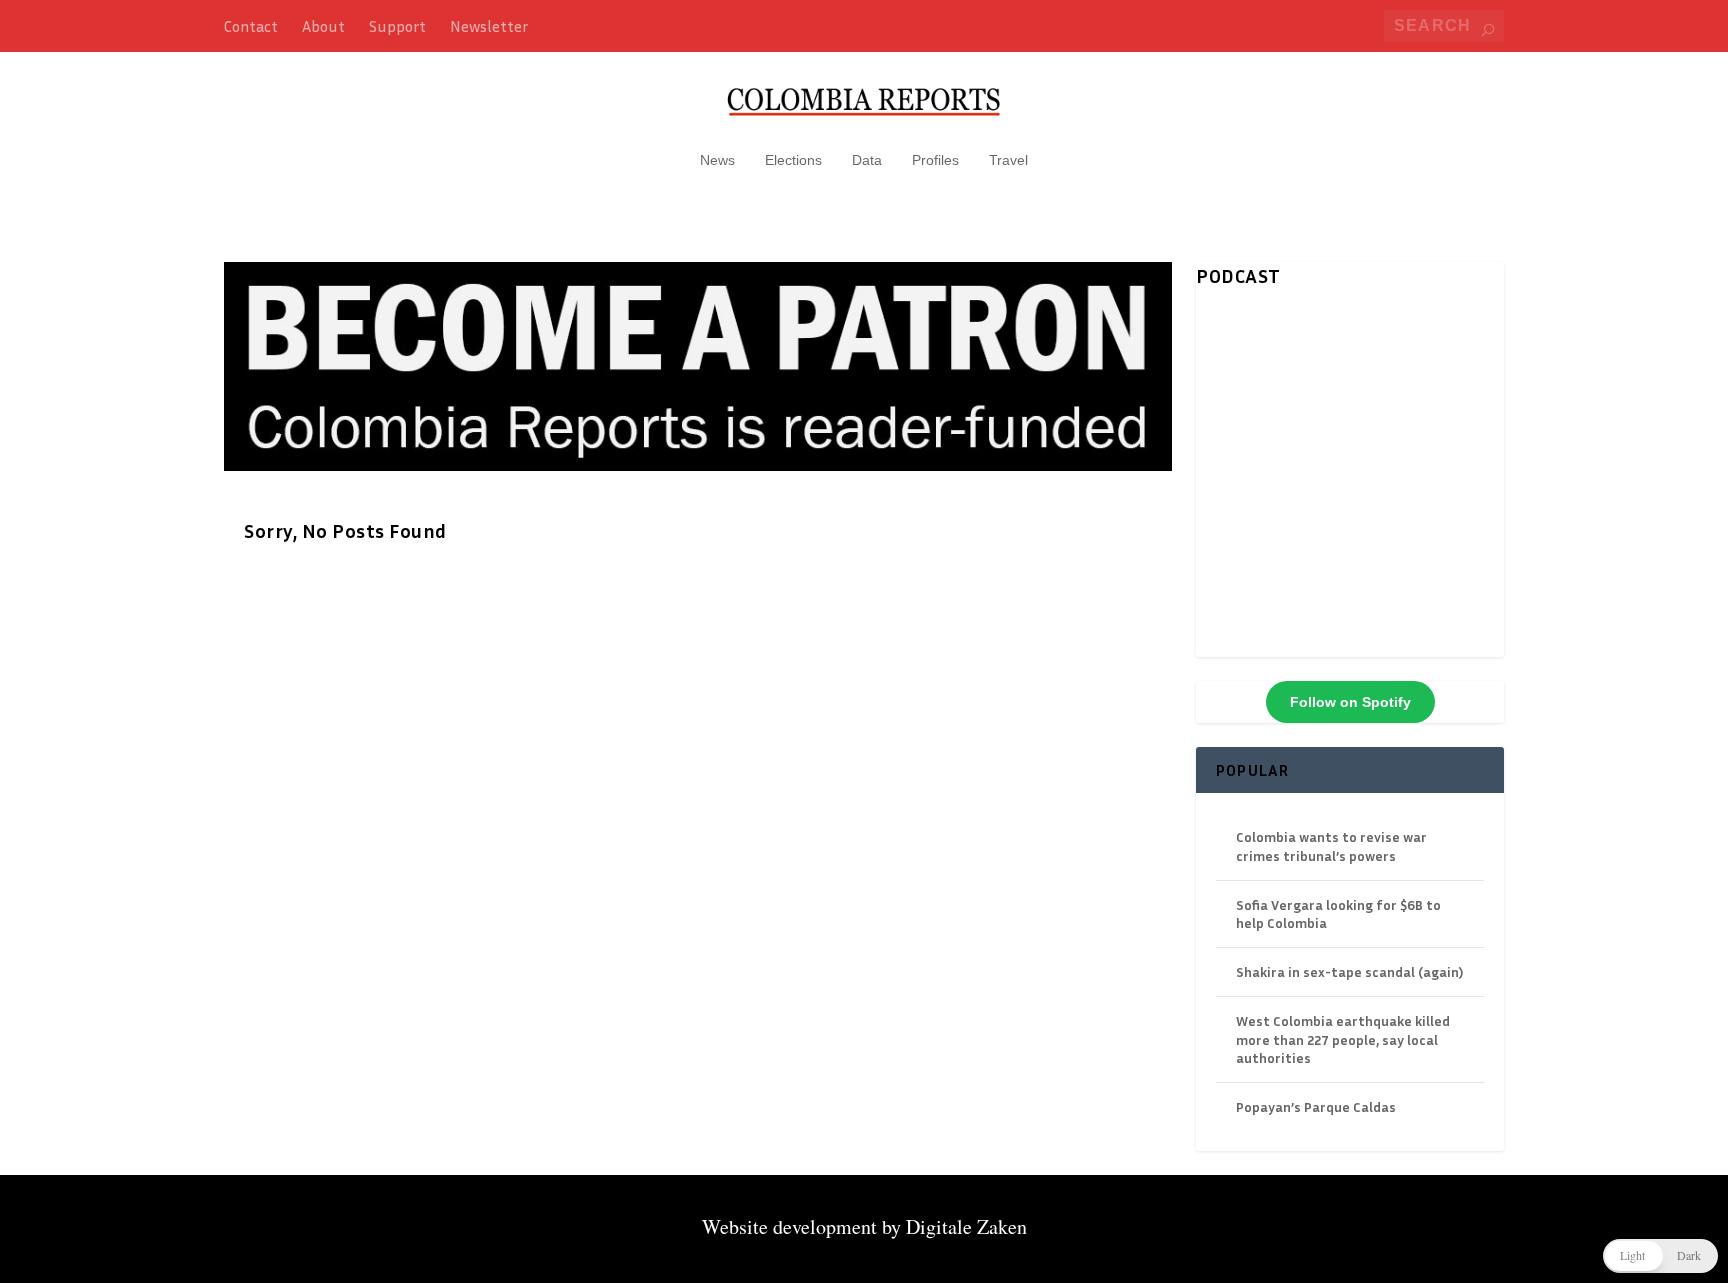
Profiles (935, 160)
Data (867, 160)
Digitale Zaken (966, 1226)
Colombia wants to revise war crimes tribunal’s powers (1331, 845)
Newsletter (489, 26)
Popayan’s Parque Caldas (1316, 1106)
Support (397, 26)
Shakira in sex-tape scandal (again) (1349, 971)
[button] (1660, 1256)
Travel (1008, 160)
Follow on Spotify (1350, 702)
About (323, 26)
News (717, 160)
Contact (251, 26)
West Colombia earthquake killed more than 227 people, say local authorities (1343, 1038)
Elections (793, 160)
